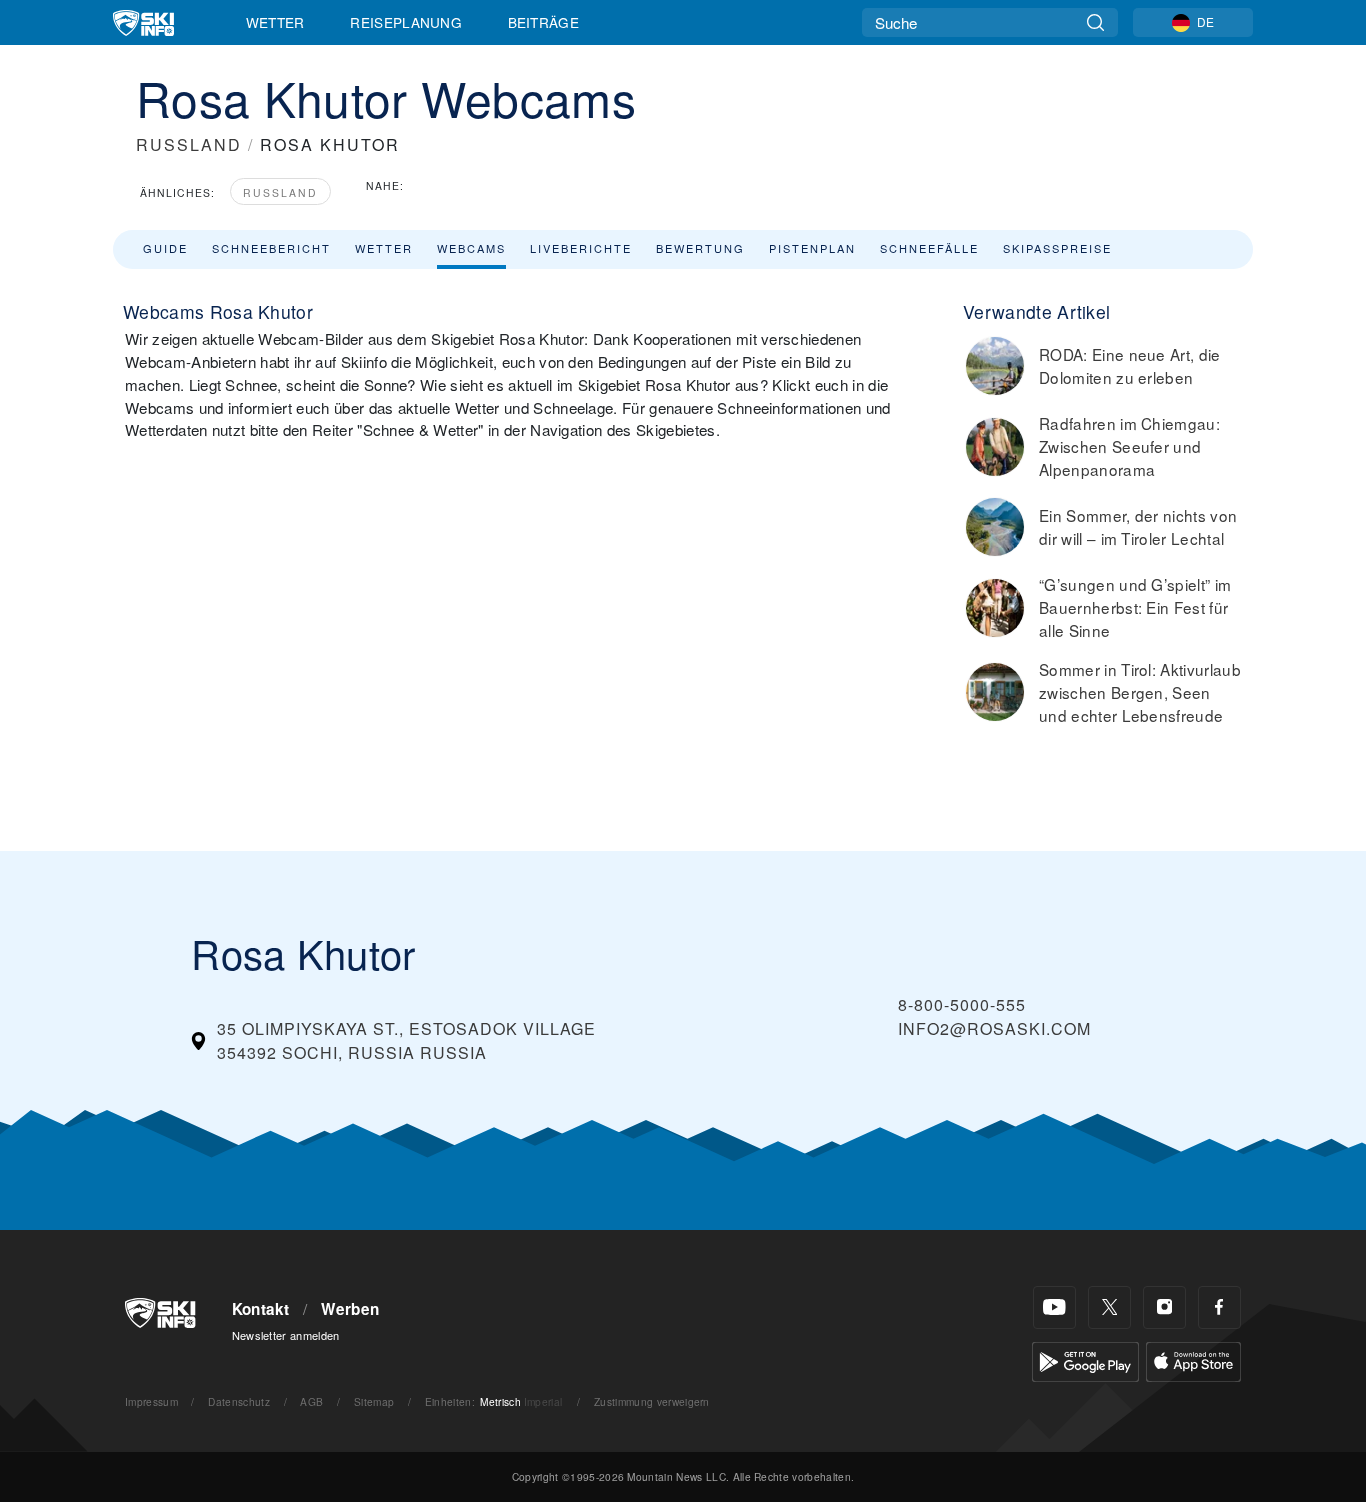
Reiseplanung (406, 22)
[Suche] (1095, 22)
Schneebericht (271, 248)
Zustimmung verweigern (652, 1401)
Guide (165, 248)
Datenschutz (239, 1401)
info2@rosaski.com (994, 1028)
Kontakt (261, 1309)
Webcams (471, 248)
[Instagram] (1164, 1307)
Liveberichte (581, 248)
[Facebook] (1219, 1307)
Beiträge (544, 22)
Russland (280, 192)
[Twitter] (1109, 1307)
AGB (311, 1401)
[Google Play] (1085, 1359)
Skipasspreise (1057, 248)
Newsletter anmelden (286, 1335)
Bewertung (700, 248)
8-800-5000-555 (962, 1004)
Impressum (151, 1401)
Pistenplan (812, 248)
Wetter (275, 22)
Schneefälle (929, 248)
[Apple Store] (1193, 1359)
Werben (350, 1309)
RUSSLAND (189, 144)
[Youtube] (1054, 1307)
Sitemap (374, 1401)
